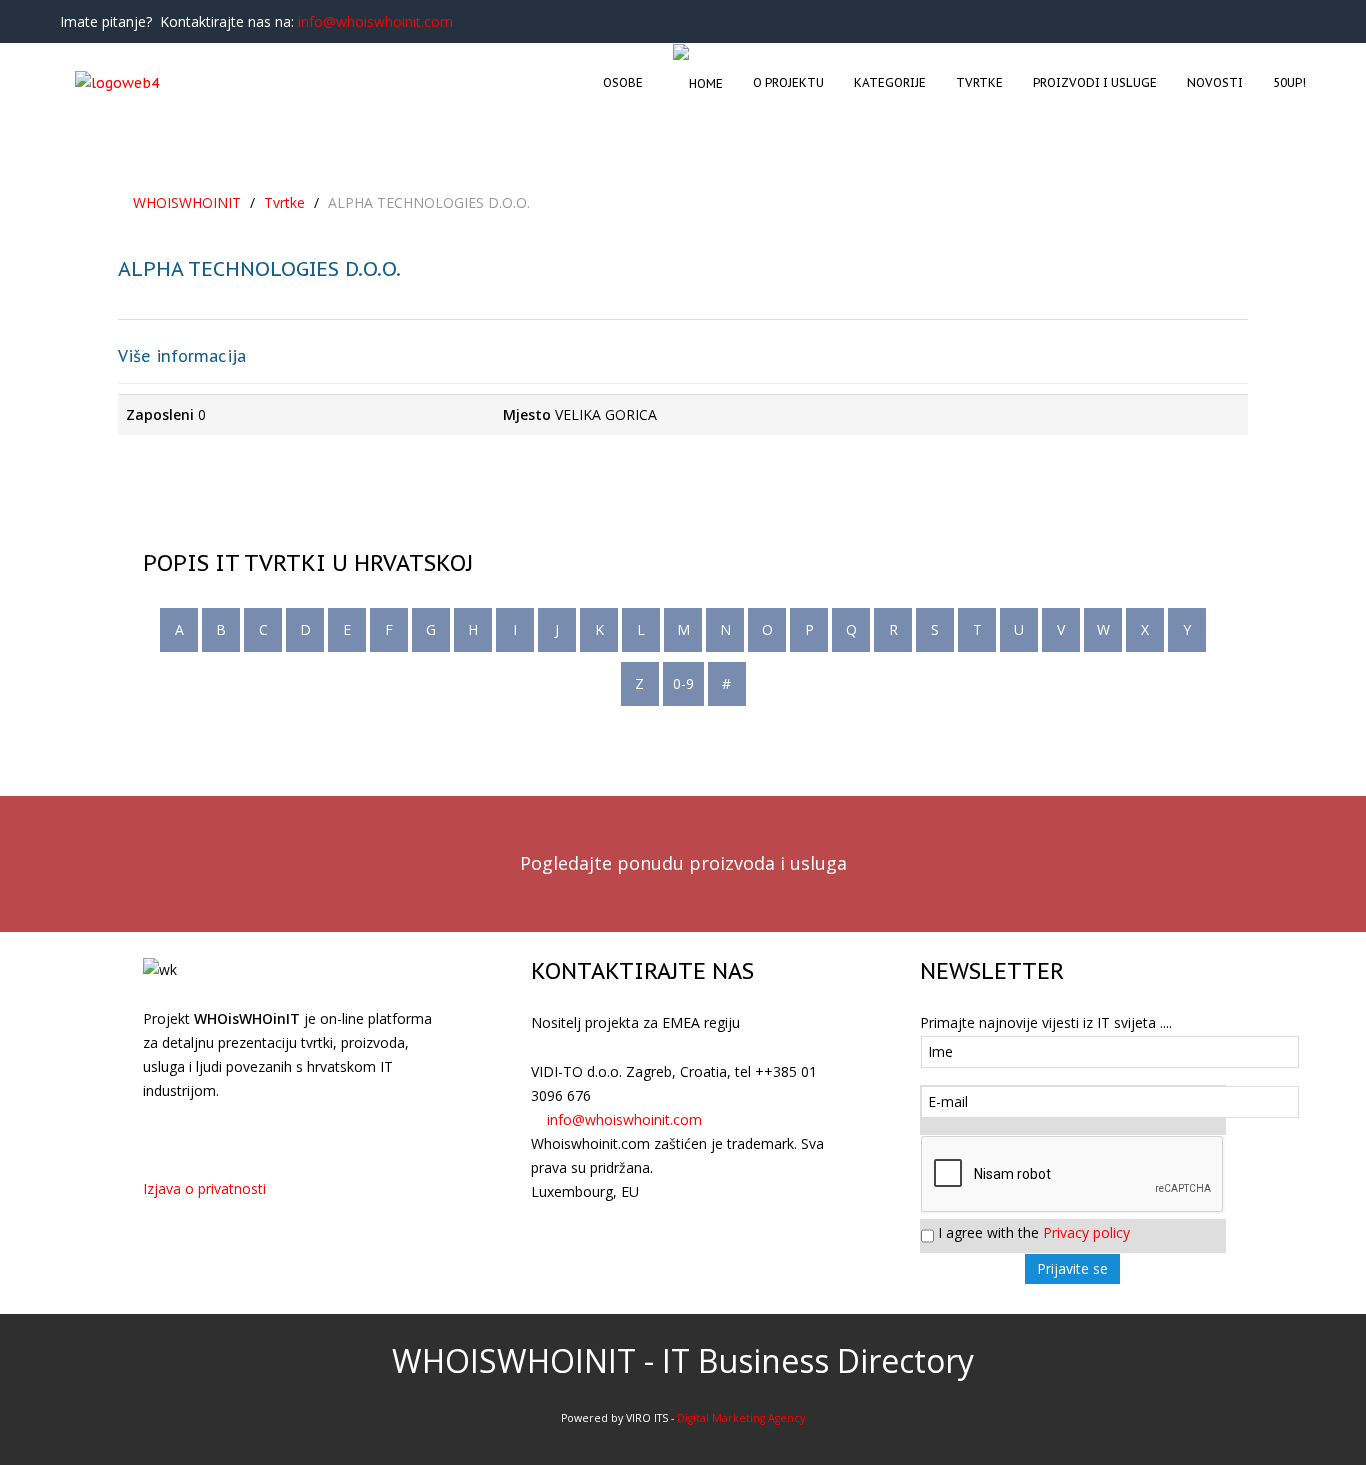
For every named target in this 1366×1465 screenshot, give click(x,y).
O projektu (788, 82)
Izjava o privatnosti (204, 1188)
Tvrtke (979, 82)
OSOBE (623, 82)
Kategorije (890, 82)
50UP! (1289, 82)
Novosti (1215, 82)
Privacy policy (1086, 1232)
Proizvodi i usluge (1095, 82)
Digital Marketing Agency (741, 1418)
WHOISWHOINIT (187, 202)
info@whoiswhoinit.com (375, 21)
